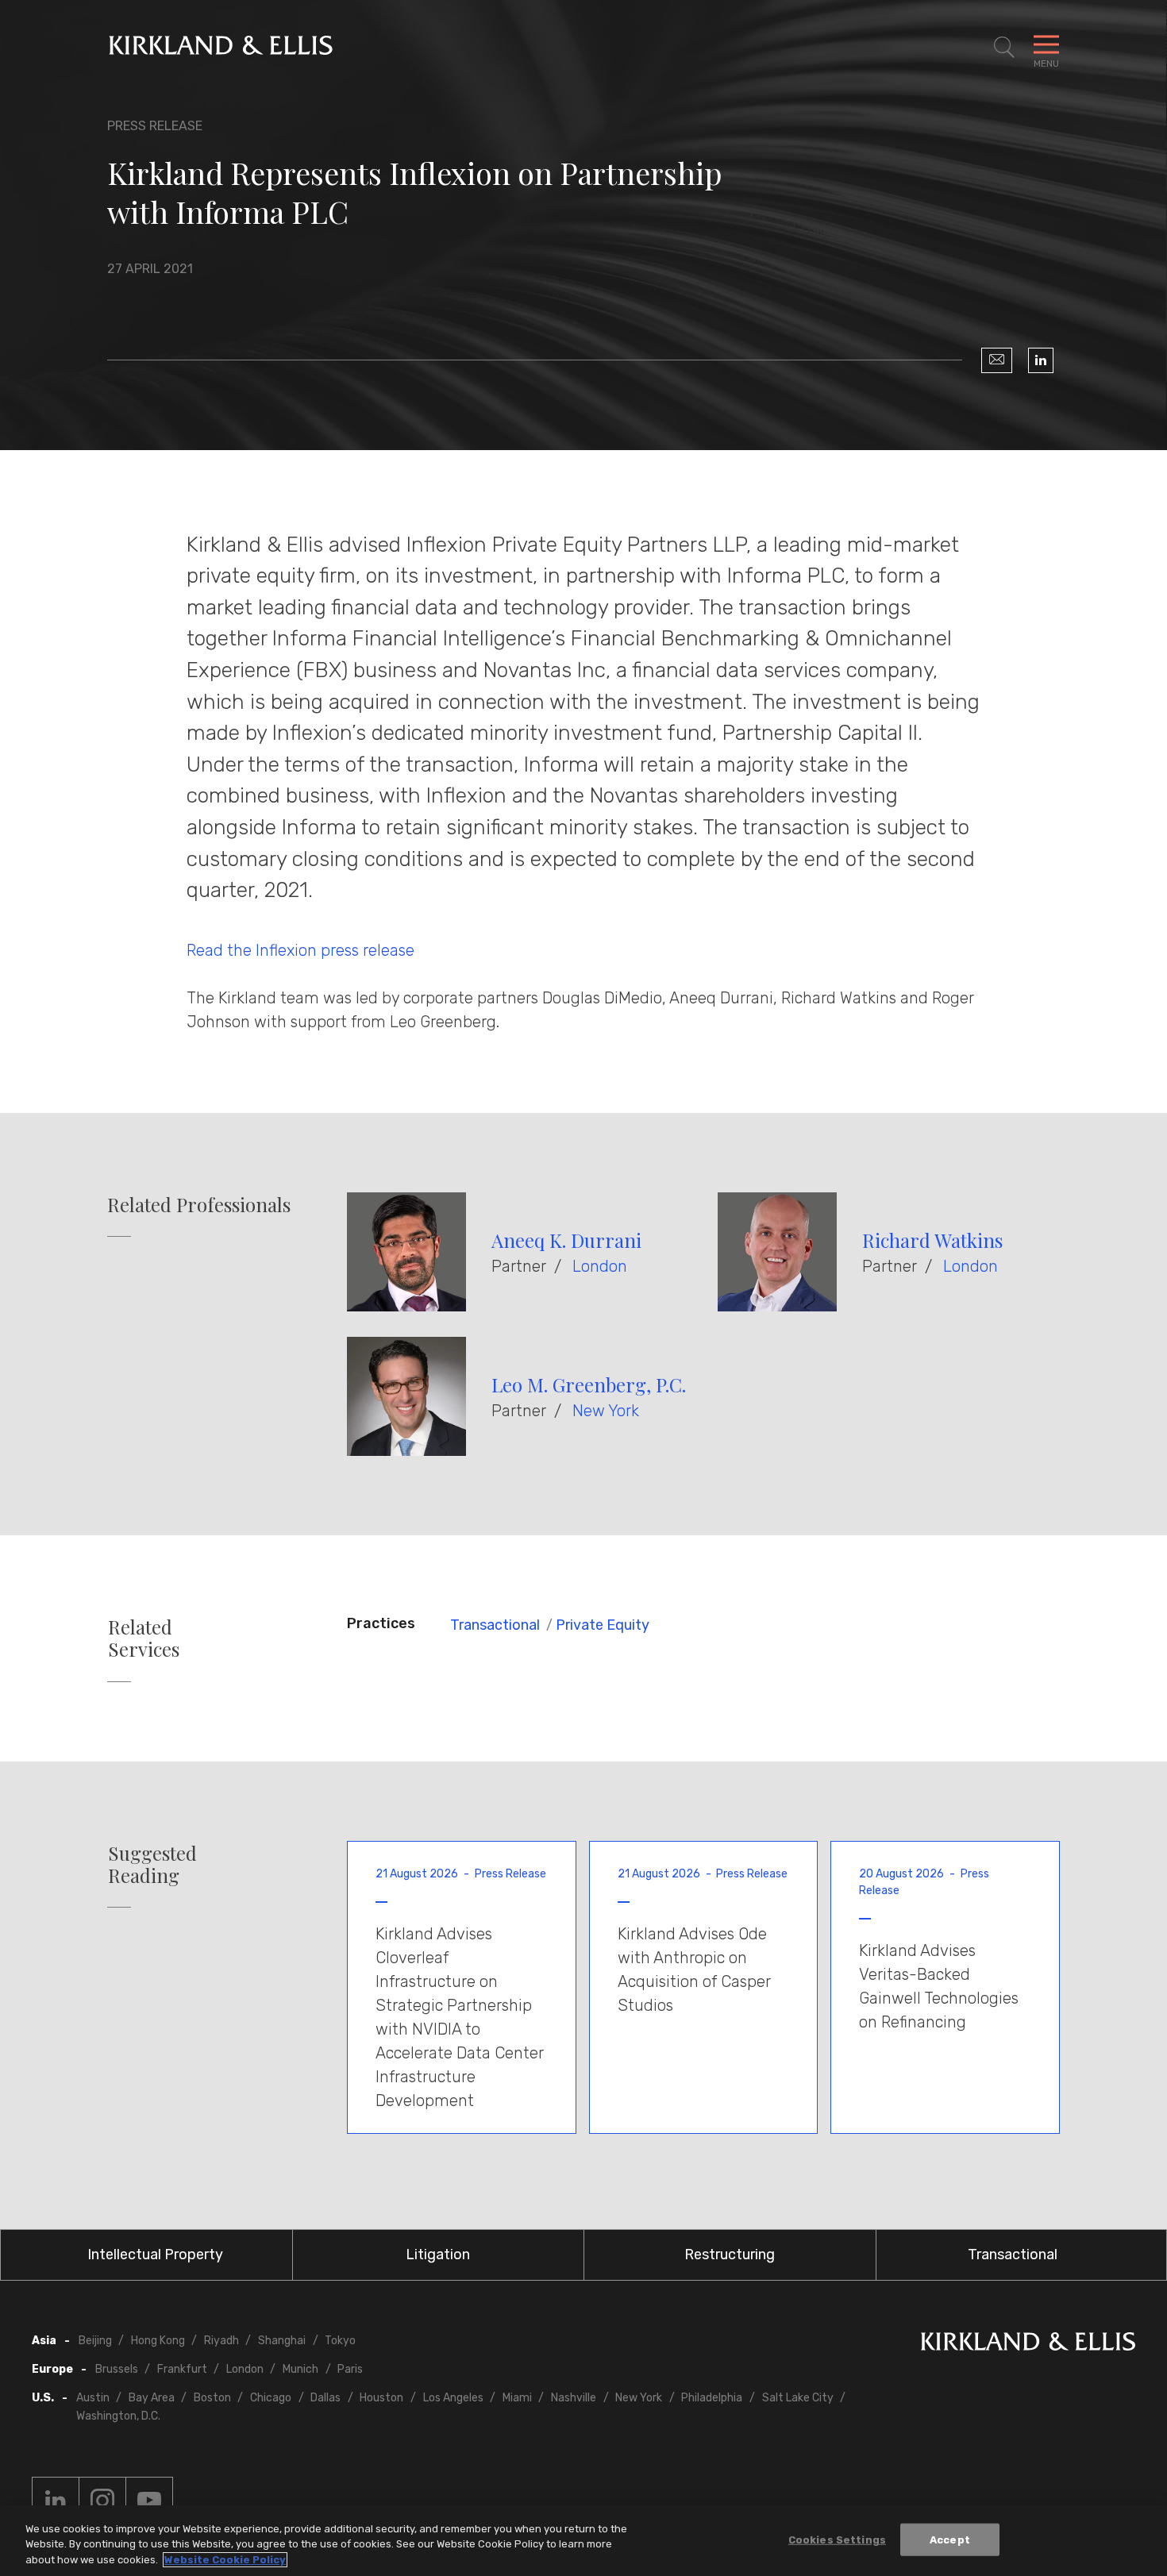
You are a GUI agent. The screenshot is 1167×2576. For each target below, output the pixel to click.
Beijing (95, 2341)
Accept (950, 2539)
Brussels (117, 2369)
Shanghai (282, 2341)
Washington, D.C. (118, 2416)
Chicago (271, 2398)
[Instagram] (102, 2501)
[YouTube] (149, 2501)
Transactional (495, 1625)
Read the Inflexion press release (302, 950)
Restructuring (730, 2254)
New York (606, 1411)
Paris (350, 2369)
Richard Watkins (932, 1240)
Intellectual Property (155, 2254)
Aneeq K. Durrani (566, 1240)
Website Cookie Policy (225, 2560)
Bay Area (152, 2398)
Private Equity (603, 1625)
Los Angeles (453, 2398)
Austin (93, 2398)
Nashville (574, 2398)
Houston (381, 2398)
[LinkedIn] (1041, 360)
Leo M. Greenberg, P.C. (589, 1384)
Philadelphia (712, 2398)
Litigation (438, 2254)
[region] (583, 2541)
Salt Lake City (798, 2398)
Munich (300, 2369)
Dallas (325, 2398)
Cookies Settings (837, 2539)
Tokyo (340, 2341)
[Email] (997, 360)
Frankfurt (182, 2369)
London (600, 1266)
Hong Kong (158, 2341)
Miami (517, 2398)
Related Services (144, 1638)
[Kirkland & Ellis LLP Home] (1028, 2345)
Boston (212, 2398)
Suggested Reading (152, 1865)
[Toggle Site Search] (1004, 48)
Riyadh (221, 2341)
